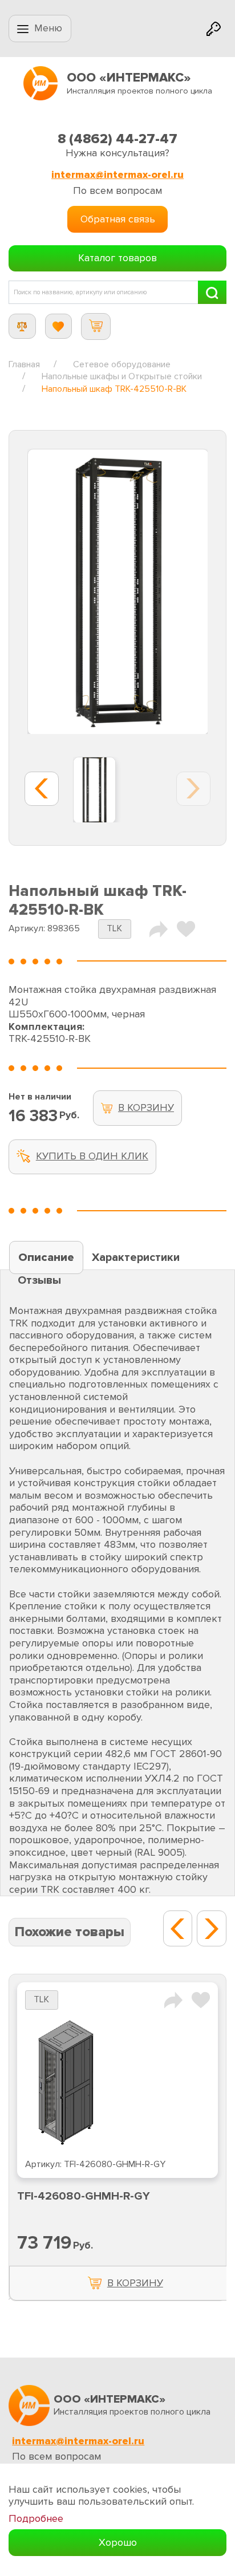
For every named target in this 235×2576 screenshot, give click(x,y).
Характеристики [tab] (136, 1257)
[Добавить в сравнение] (173, 1999)
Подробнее (36, 2519)
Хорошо (118, 2542)
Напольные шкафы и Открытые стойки (122, 376)
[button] (178, 1928)
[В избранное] (186, 928)
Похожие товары (70, 1932)
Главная (24, 364)
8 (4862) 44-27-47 (117, 139)
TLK (114, 929)
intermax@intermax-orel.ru (117, 175)
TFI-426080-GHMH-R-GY (84, 2196)
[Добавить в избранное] (201, 1999)
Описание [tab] (46, 1257)
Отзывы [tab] (39, 1280)
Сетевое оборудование (122, 364)
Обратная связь (118, 219)
